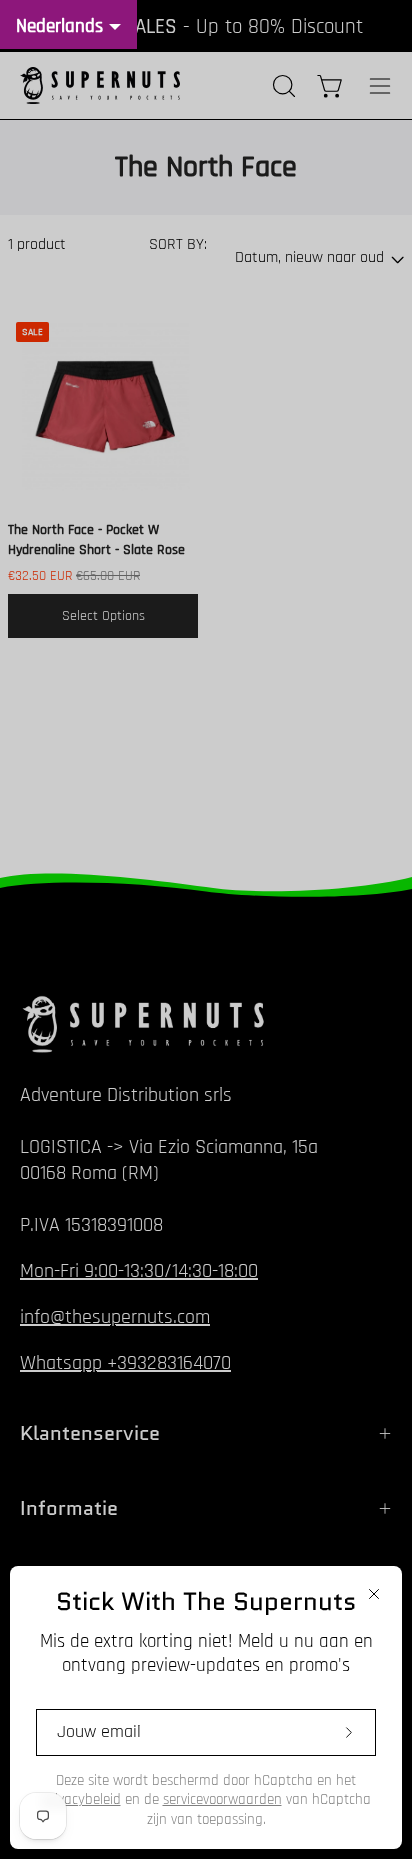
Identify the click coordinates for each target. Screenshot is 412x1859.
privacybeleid (81, 1799)
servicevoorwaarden (222, 1799)
